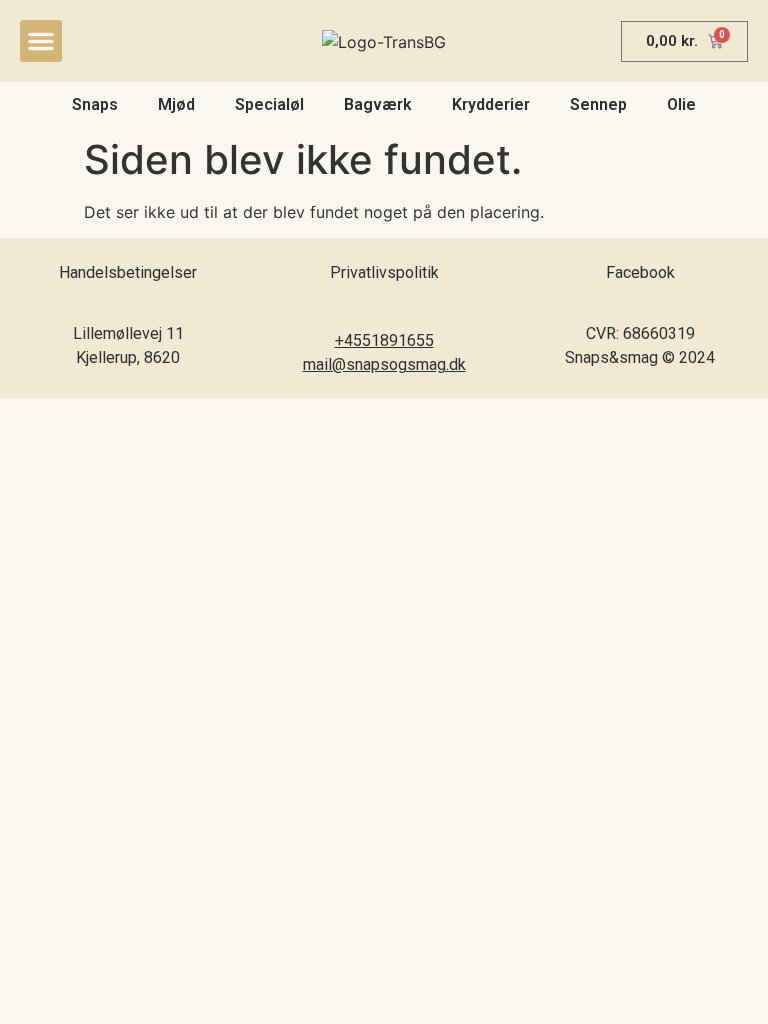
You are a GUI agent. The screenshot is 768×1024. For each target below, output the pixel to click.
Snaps (95, 104)
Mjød (176, 104)
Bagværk (378, 104)
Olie (681, 104)
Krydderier (491, 104)
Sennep (598, 104)
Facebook (640, 272)
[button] (41, 41)
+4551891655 (384, 340)
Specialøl (269, 104)
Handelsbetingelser (128, 272)
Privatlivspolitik (384, 272)
